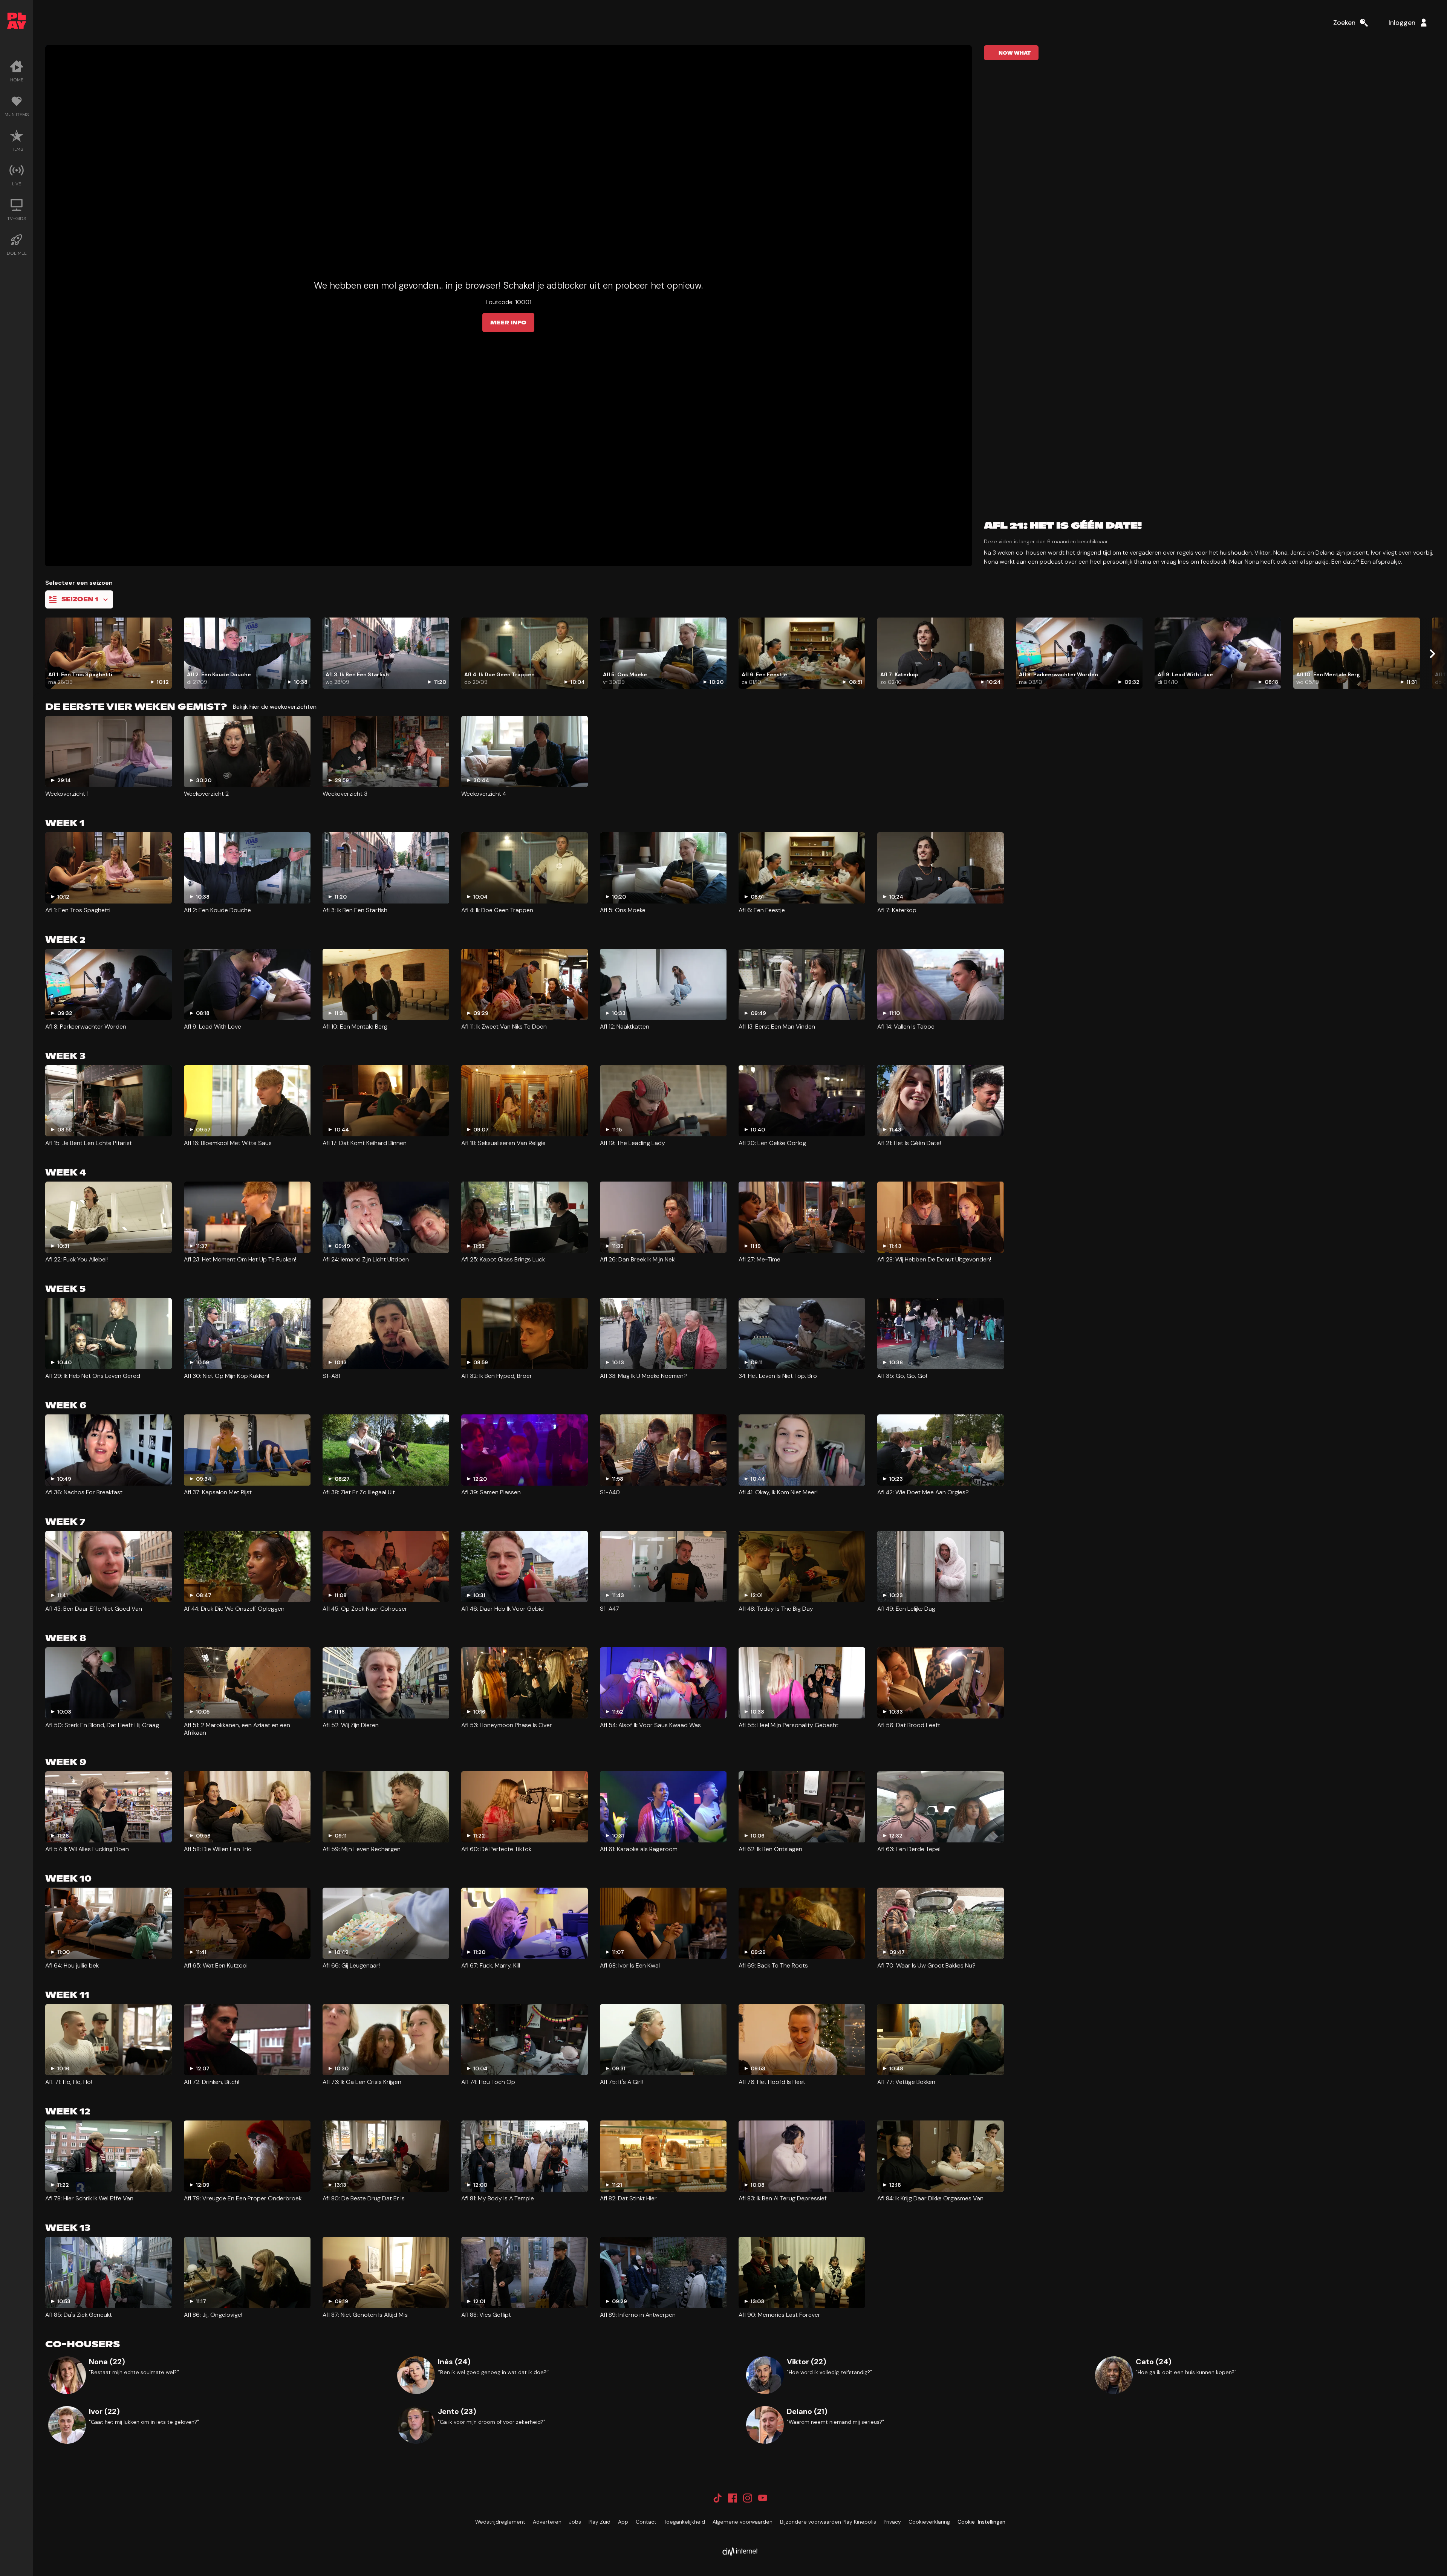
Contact (646, 2522)
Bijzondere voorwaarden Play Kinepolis (828, 2522)
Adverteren (547, 2522)
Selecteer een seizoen (79, 583)
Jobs (575, 2522)
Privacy (892, 2522)
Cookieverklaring (929, 2522)
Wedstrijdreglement (500, 2522)
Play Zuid (600, 2522)
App (623, 2522)
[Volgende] (1432, 654)
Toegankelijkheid (684, 2522)
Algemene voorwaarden (743, 2522)
